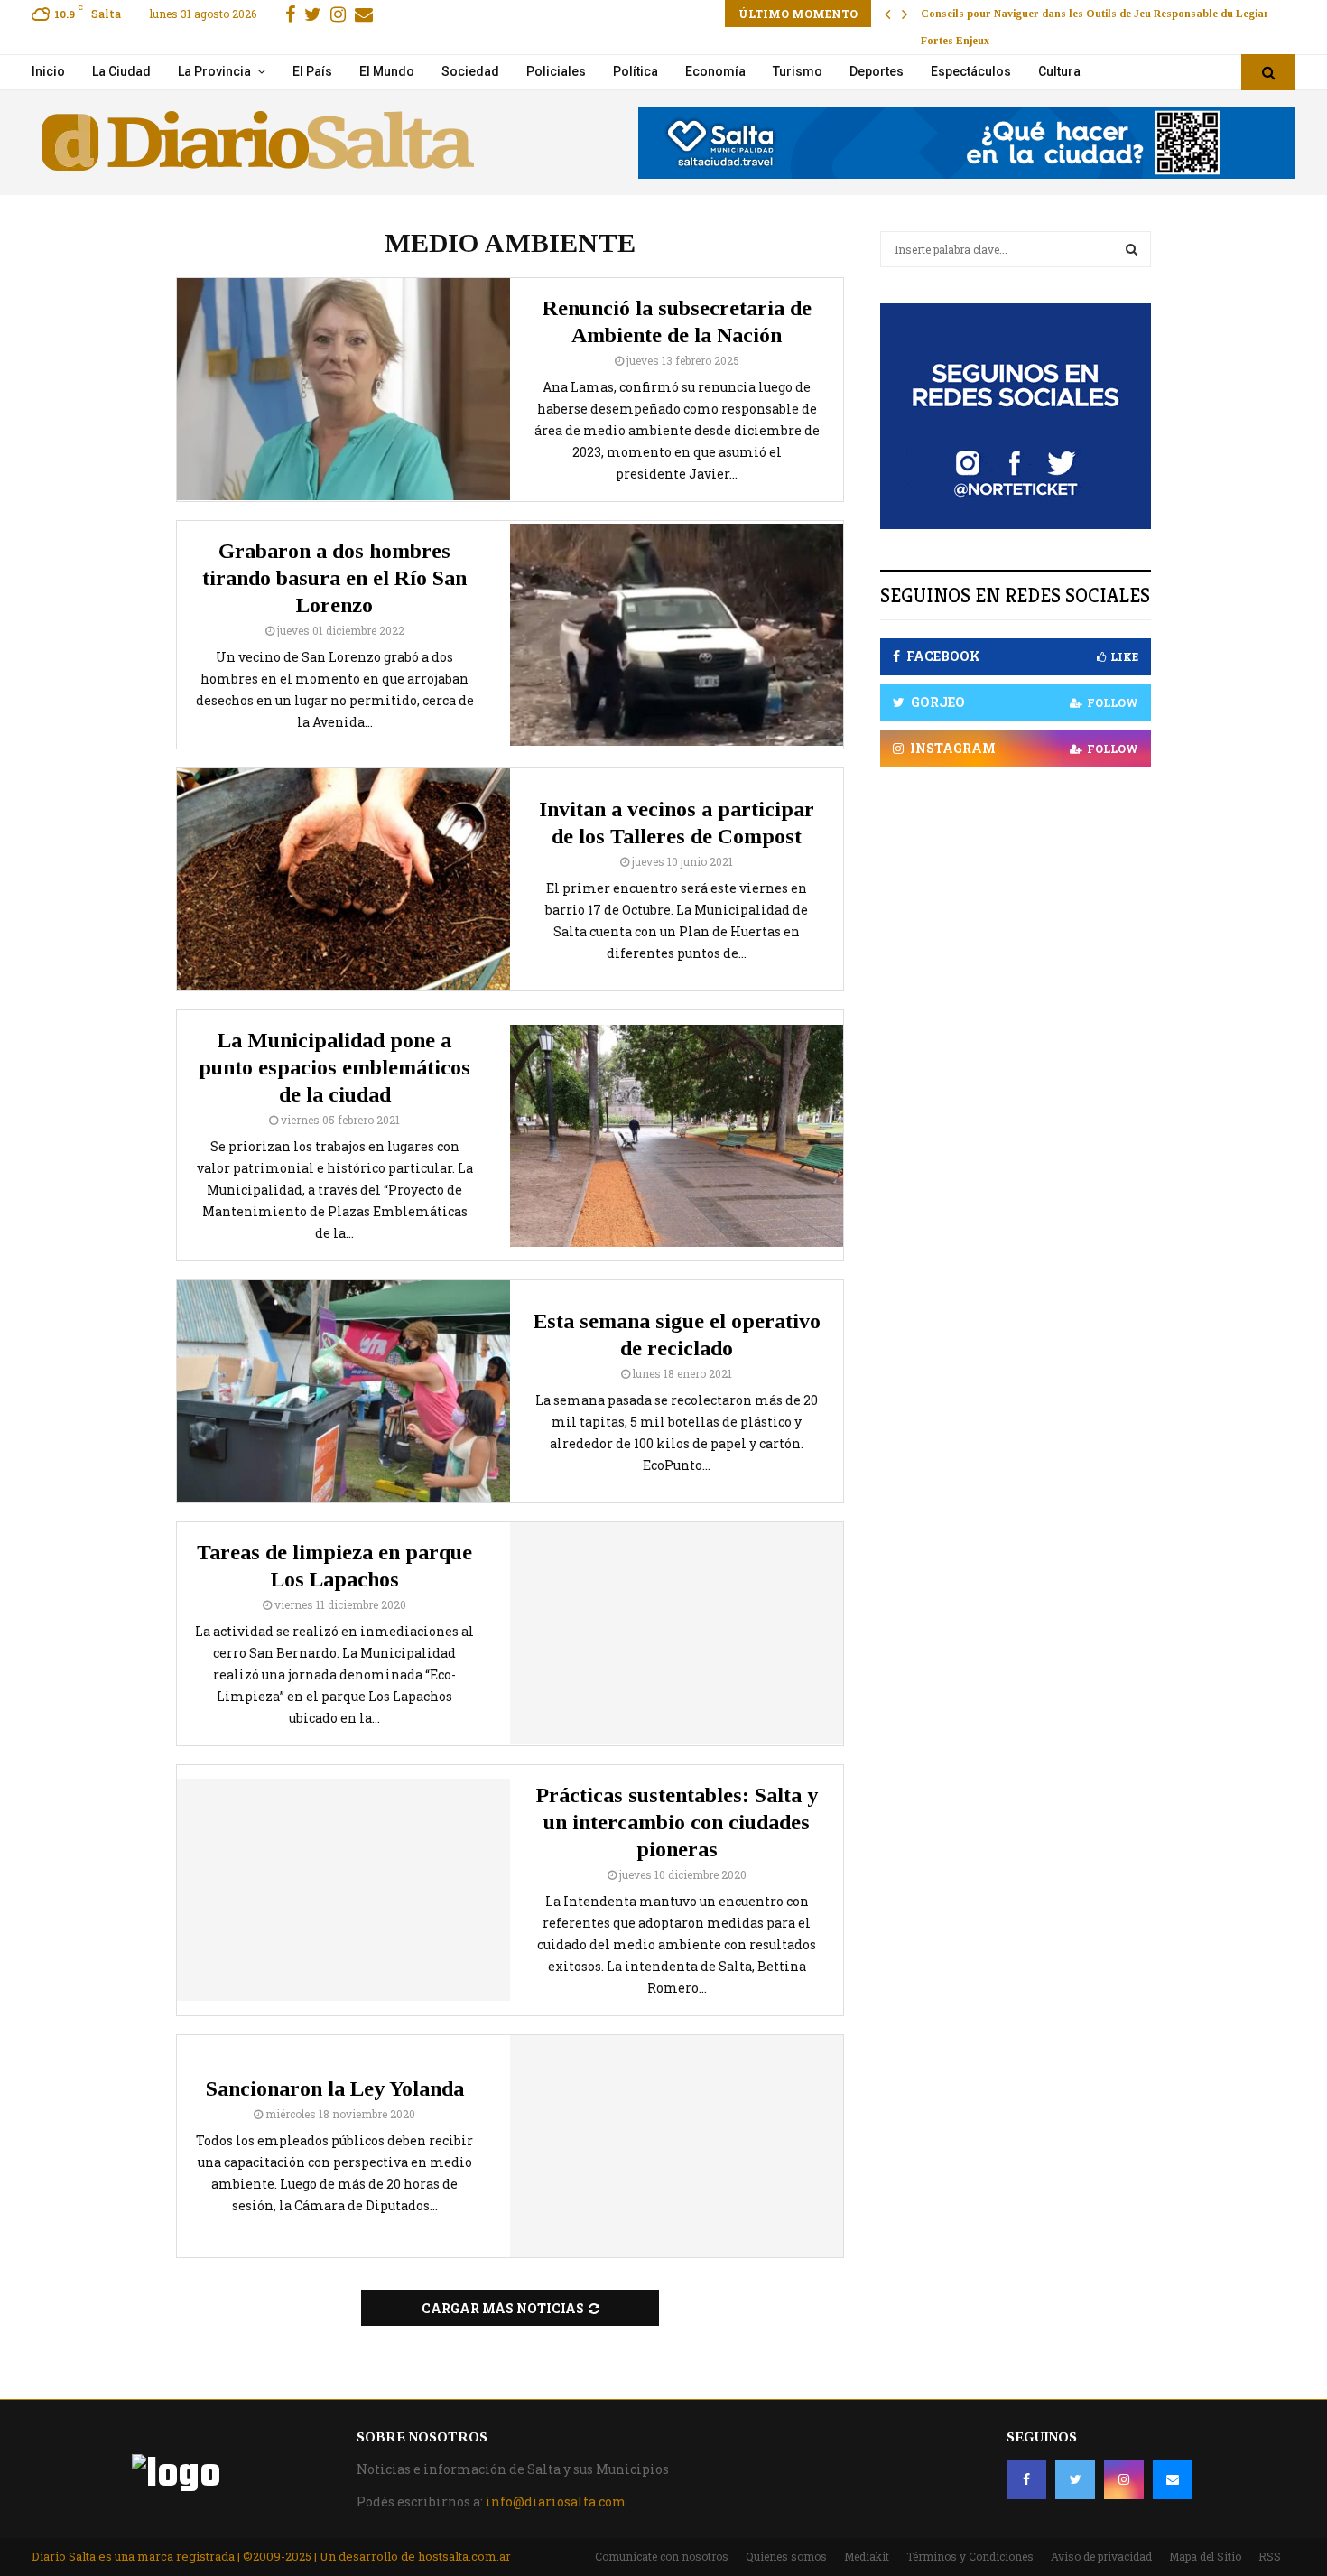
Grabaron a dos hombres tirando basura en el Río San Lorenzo (334, 578)
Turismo (798, 71)
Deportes (877, 71)
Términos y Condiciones (970, 2556)
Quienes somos (786, 2556)
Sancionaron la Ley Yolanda (335, 2088)
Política (636, 71)
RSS (1270, 2556)
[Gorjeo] (1075, 2479)
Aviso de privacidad (1101, 2556)
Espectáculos (971, 71)
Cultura (1059, 71)
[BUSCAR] (1132, 249)
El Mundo (387, 71)
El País (312, 71)
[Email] (1173, 2479)
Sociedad (470, 71)
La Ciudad (121, 71)
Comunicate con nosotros (662, 2556)
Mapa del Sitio (1205, 2556)
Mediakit (867, 2556)
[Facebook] (1026, 2479)
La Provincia (214, 71)
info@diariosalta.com (556, 2502)
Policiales (556, 71)
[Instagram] (1124, 2479)
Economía (715, 71)
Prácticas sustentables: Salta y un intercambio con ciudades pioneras (677, 1822)
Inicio (48, 71)
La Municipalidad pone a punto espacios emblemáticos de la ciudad (334, 1067)
